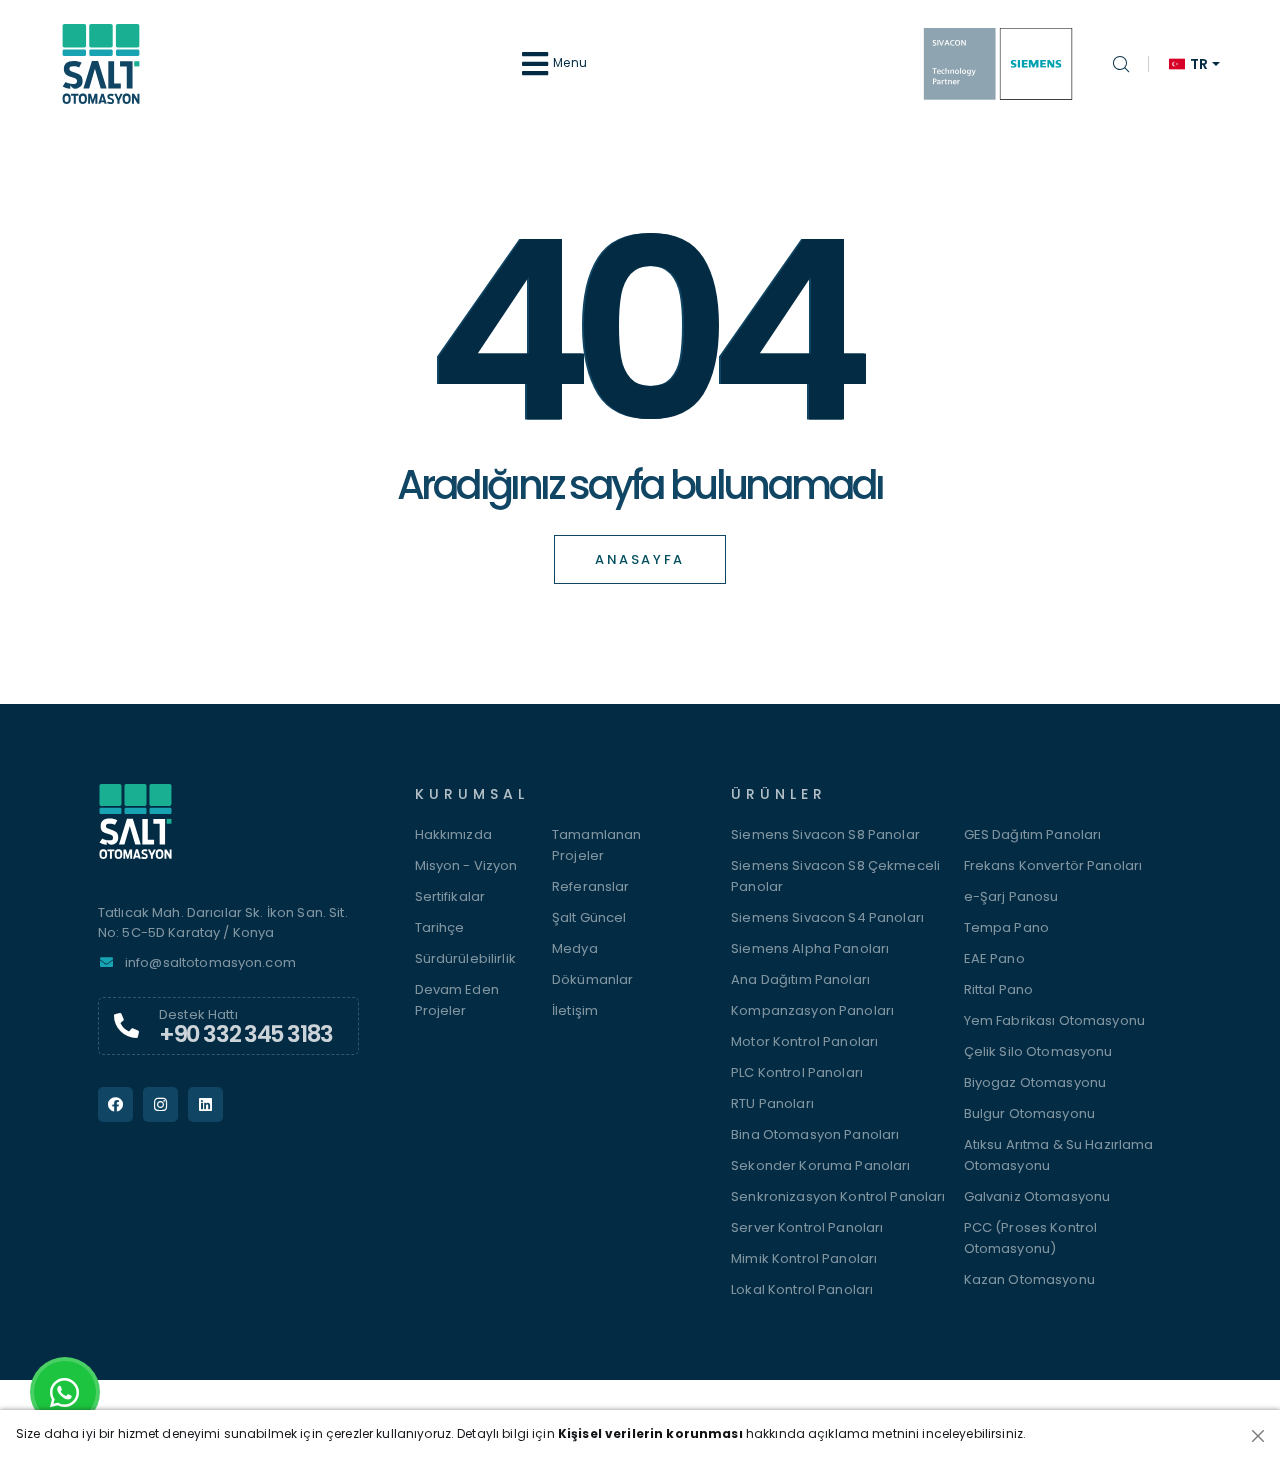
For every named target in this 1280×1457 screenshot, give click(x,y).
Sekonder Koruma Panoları (820, 1165)
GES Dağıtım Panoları (1033, 834)
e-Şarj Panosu (1011, 896)
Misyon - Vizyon (466, 865)
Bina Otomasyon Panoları (815, 1134)
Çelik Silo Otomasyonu (1038, 1051)
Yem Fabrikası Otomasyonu (1054, 1020)
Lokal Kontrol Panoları (802, 1289)
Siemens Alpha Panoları (810, 948)
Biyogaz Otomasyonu (1035, 1082)
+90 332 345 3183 (246, 1034)
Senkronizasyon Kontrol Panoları (838, 1196)
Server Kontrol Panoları (807, 1227)
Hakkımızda (453, 834)
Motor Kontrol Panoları (804, 1041)
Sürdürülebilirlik (465, 958)
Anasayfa (640, 559)
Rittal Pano (999, 989)
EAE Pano (994, 958)
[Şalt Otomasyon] (228, 831)
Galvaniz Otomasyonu (1037, 1196)
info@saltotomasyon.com (210, 962)
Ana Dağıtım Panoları (800, 979)
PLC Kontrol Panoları (797, 1072)
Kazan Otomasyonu (1029, 1279)
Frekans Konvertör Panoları (1053, 865)
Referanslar (591, 886)
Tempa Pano (1006, 927)
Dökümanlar (592, 979)
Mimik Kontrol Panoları (804, 1258)
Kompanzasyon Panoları (812, 1010)
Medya (575, 948)
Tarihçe (440, 927)
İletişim (575, 1010)
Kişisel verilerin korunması (650, 1433)
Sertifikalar (450, 896)
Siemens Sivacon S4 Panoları (827, 917)
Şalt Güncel (589, 917)
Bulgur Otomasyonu (1029, 1113)
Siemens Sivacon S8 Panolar (825, 834)
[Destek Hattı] (126, 1026)
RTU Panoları (772, 1103)
